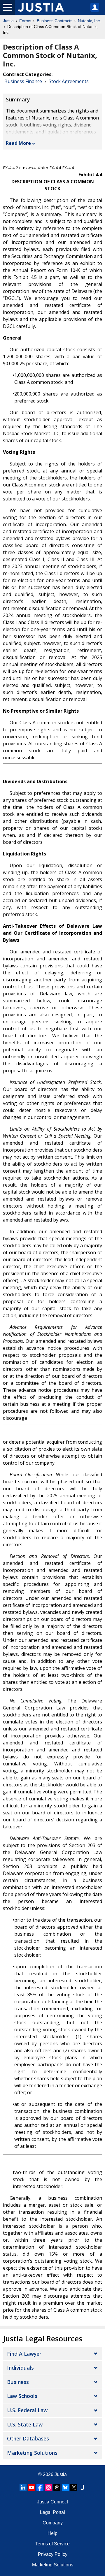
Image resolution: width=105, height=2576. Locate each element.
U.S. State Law (25, 2424)
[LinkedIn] (23, 2487)
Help (52, 2533)
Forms (25, 21)
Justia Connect (52, 2502)
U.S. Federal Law (27, 2410)
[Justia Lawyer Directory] (82, 2487)
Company (53, 2523)
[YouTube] (32, 2487)
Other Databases (28, 2438)
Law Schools (22, 2396)
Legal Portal (52, 2512)
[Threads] (57, 2487)
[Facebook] (40, 2487)
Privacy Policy (53, 2554)
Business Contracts (55, 21)
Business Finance (23, 81)
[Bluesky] (65, 2487)
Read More (18, 143)
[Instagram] (48, 2487)
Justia (8, 21)
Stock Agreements (69, 81)
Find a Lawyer (24, 2354)
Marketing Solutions (32, 2453)
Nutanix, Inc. (89, 21)
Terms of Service (52, 2544)
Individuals (20, 2368)
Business (18, 2382)
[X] (74, 2487)
